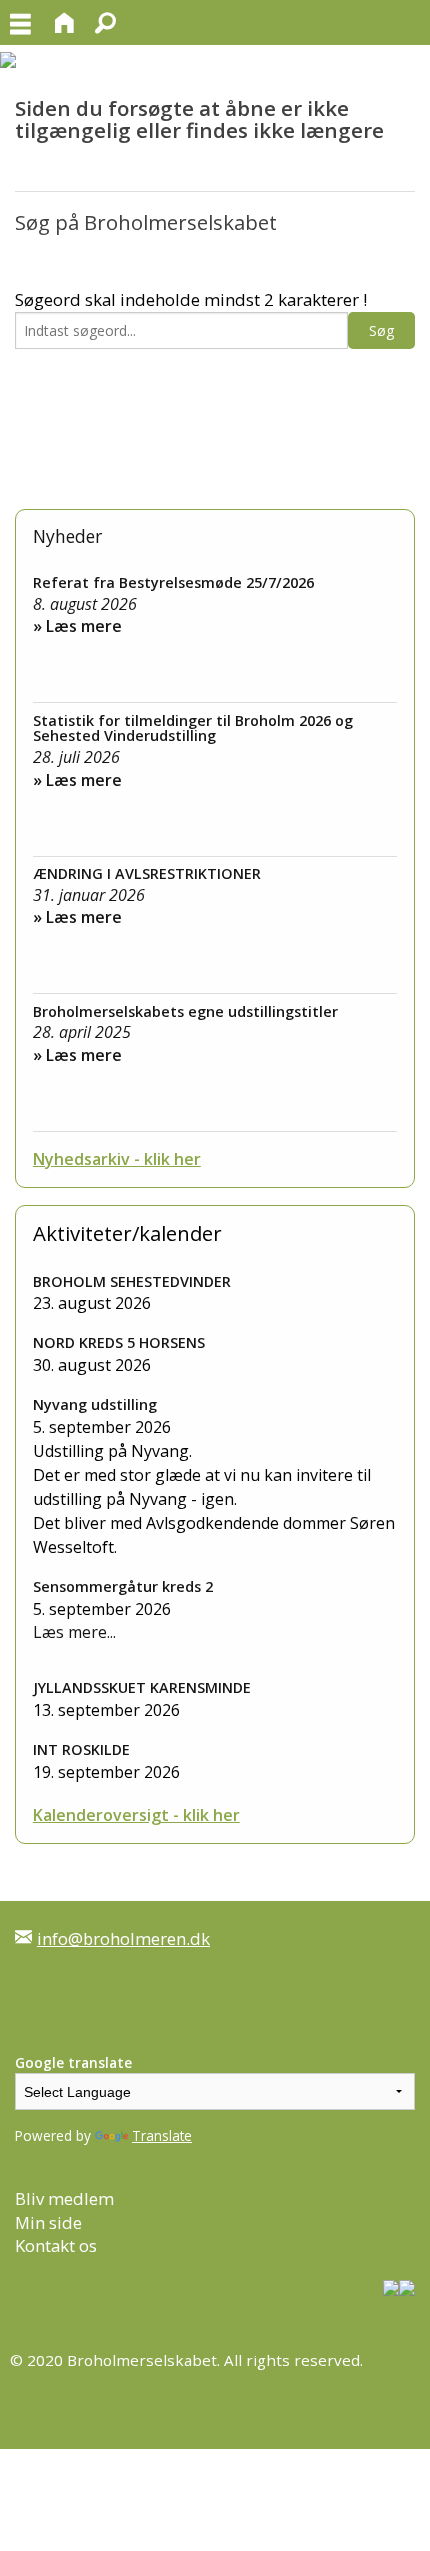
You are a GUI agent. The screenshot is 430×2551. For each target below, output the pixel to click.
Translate (162, 2135)
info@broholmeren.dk (123, 1938)
